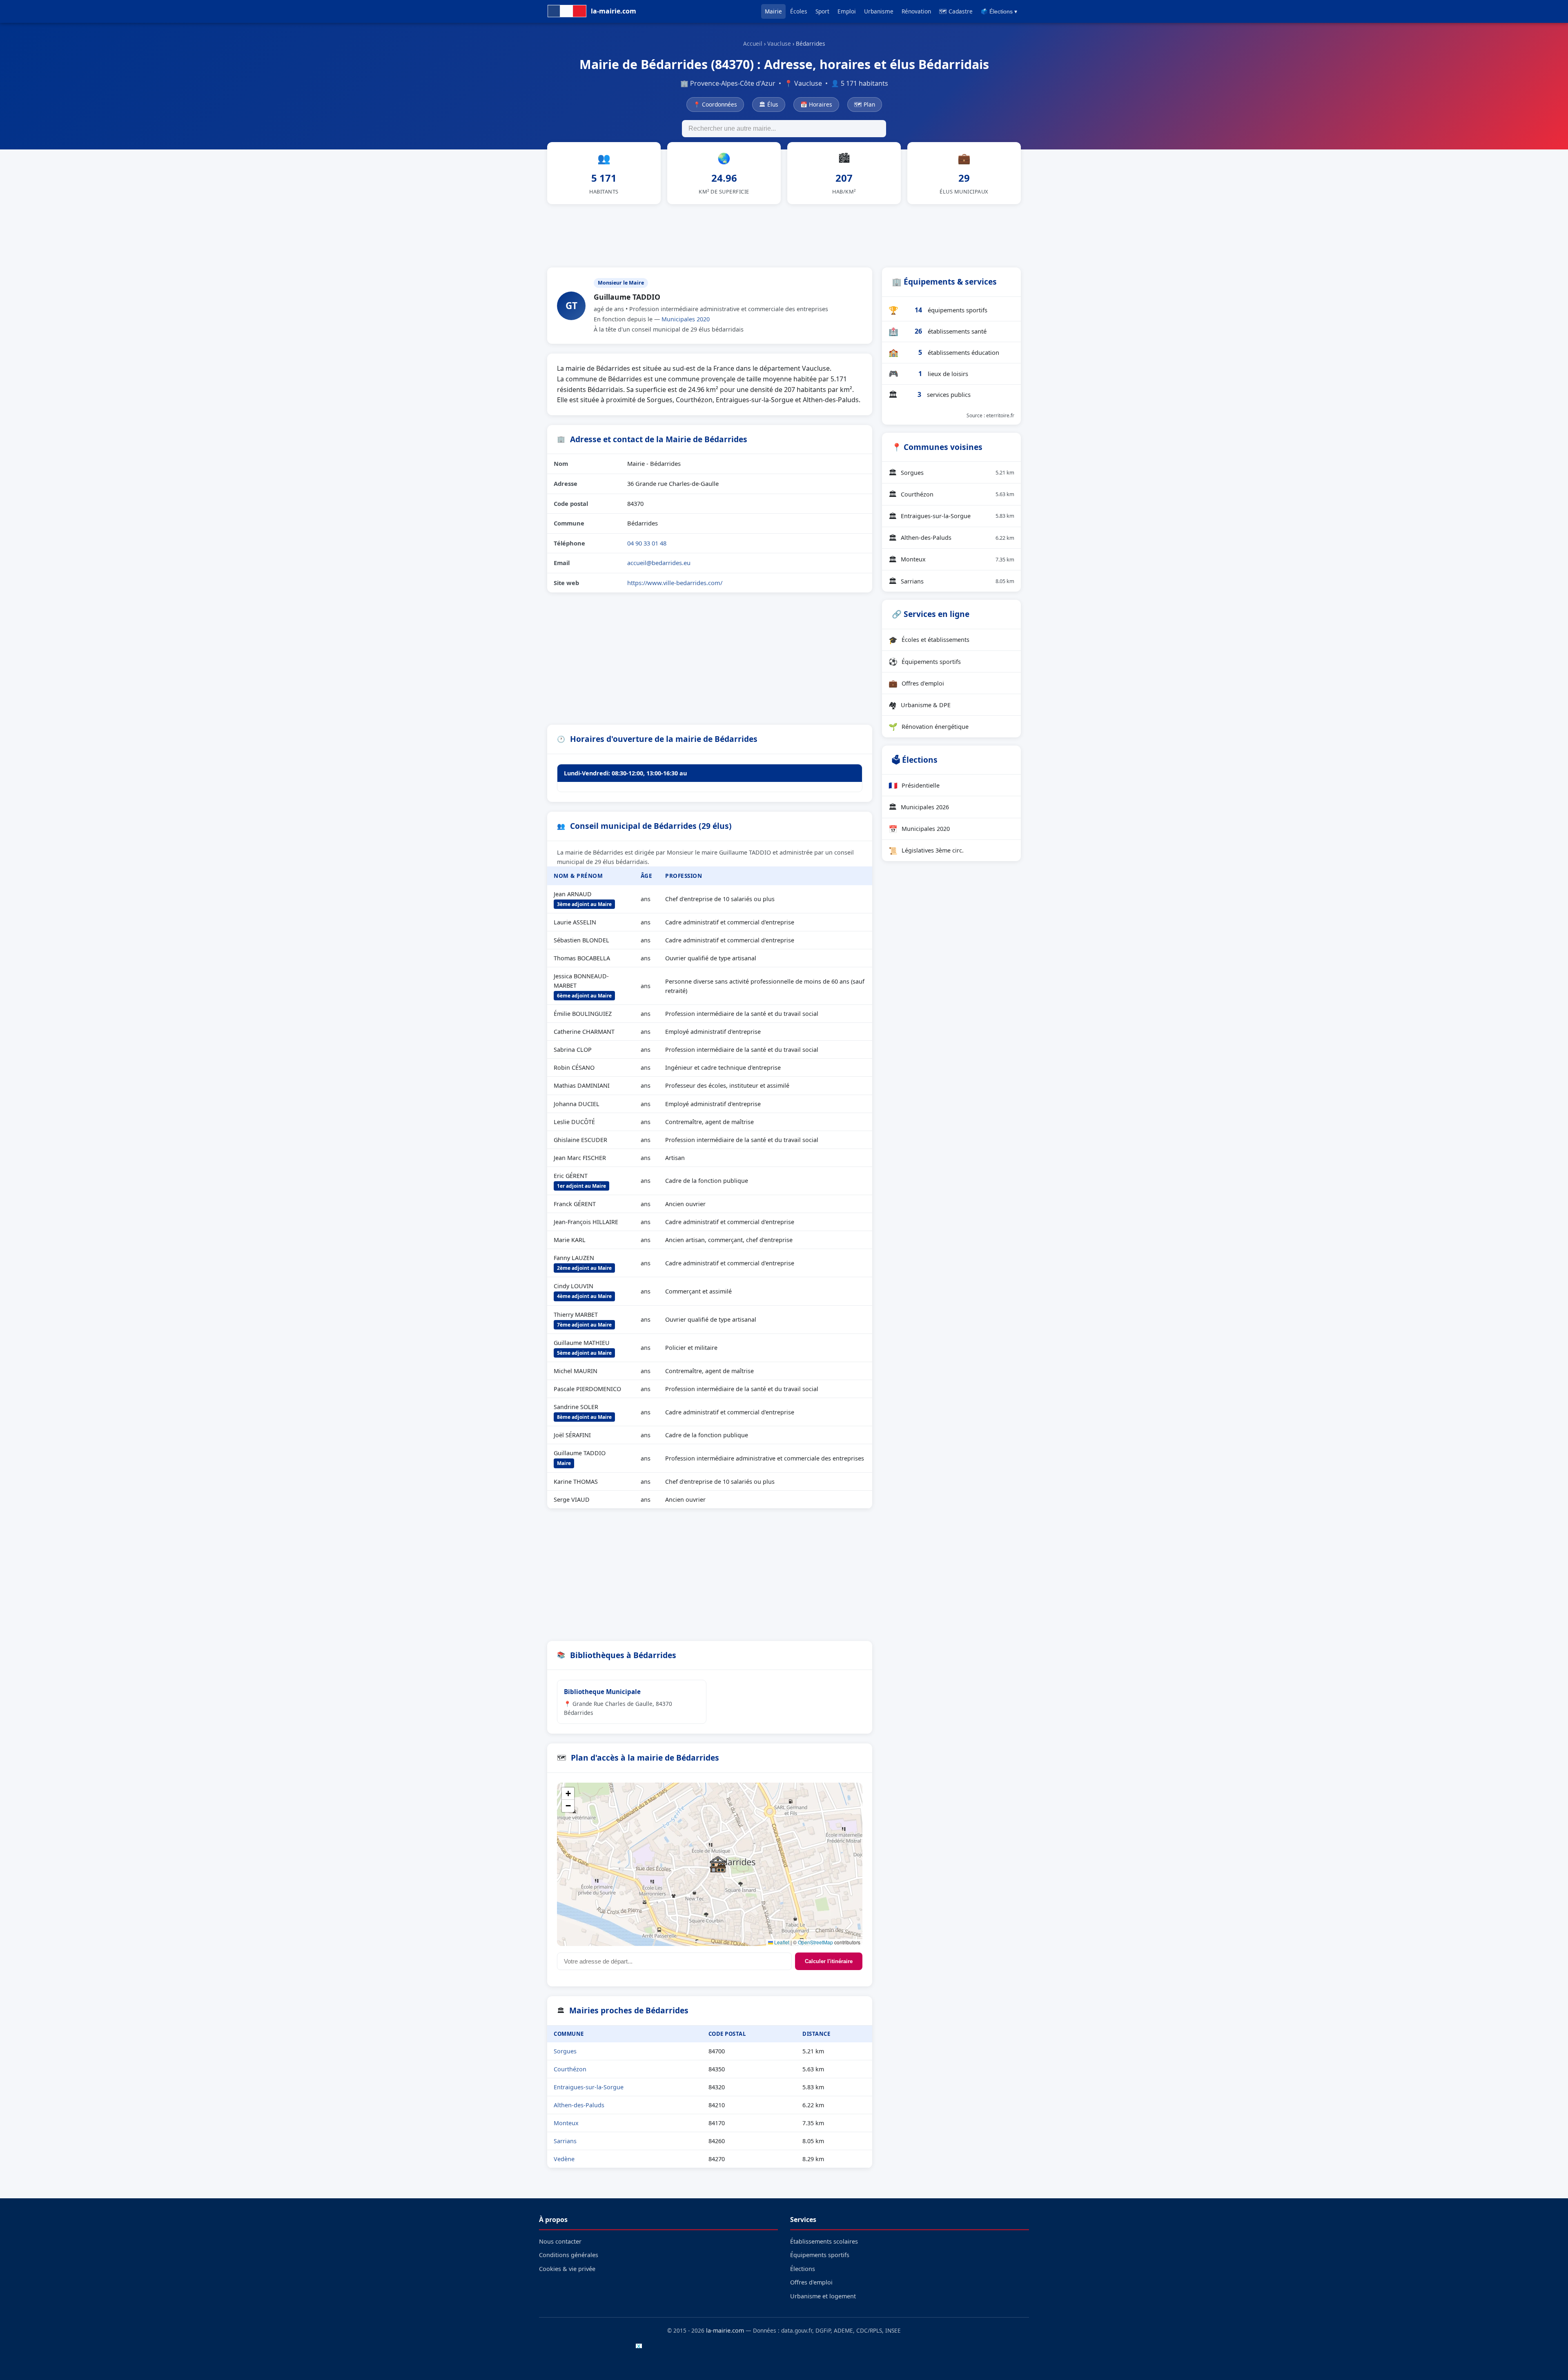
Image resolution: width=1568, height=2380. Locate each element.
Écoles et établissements (929, 640)
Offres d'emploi (916, 683)
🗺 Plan (865, 104)
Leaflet (781, 1942)
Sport (822, 11)
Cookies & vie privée (567, 2269)
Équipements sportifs (925, 661)
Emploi (847, 11)
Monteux (566, 2123)
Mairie (773, 11)
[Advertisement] (784, 234)
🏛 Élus (769, 104)
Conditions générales (569, 2255)
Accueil (753, 43)
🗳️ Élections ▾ (999, 12)
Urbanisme (879, 11)
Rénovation (916, 11)
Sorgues (565, 2051)
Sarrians (565, 2141)
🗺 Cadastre (956, 11)
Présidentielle (914, 785)
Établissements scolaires (824, 2241)
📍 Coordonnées (715, 104)
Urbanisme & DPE (920, 705)
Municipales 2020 (686, 319)
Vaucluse (779, 43)
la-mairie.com (725, 2330)
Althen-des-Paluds (579, 2105)
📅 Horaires (816, 104)
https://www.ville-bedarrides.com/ (675, 583)
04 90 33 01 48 (647, 543)
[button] (718, 1864)
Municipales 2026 (919, 807)
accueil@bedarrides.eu (659, 563)
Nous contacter (560, 2241)
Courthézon (570, 2069)
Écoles (799, 11)
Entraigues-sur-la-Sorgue (589, 2087)
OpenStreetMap (815, 1942)
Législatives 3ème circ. (926, 850)
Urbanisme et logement (823, 2296)
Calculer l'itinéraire (829, 1961)
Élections (803, 2269)
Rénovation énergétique (929, 726)
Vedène (564, 2159)
